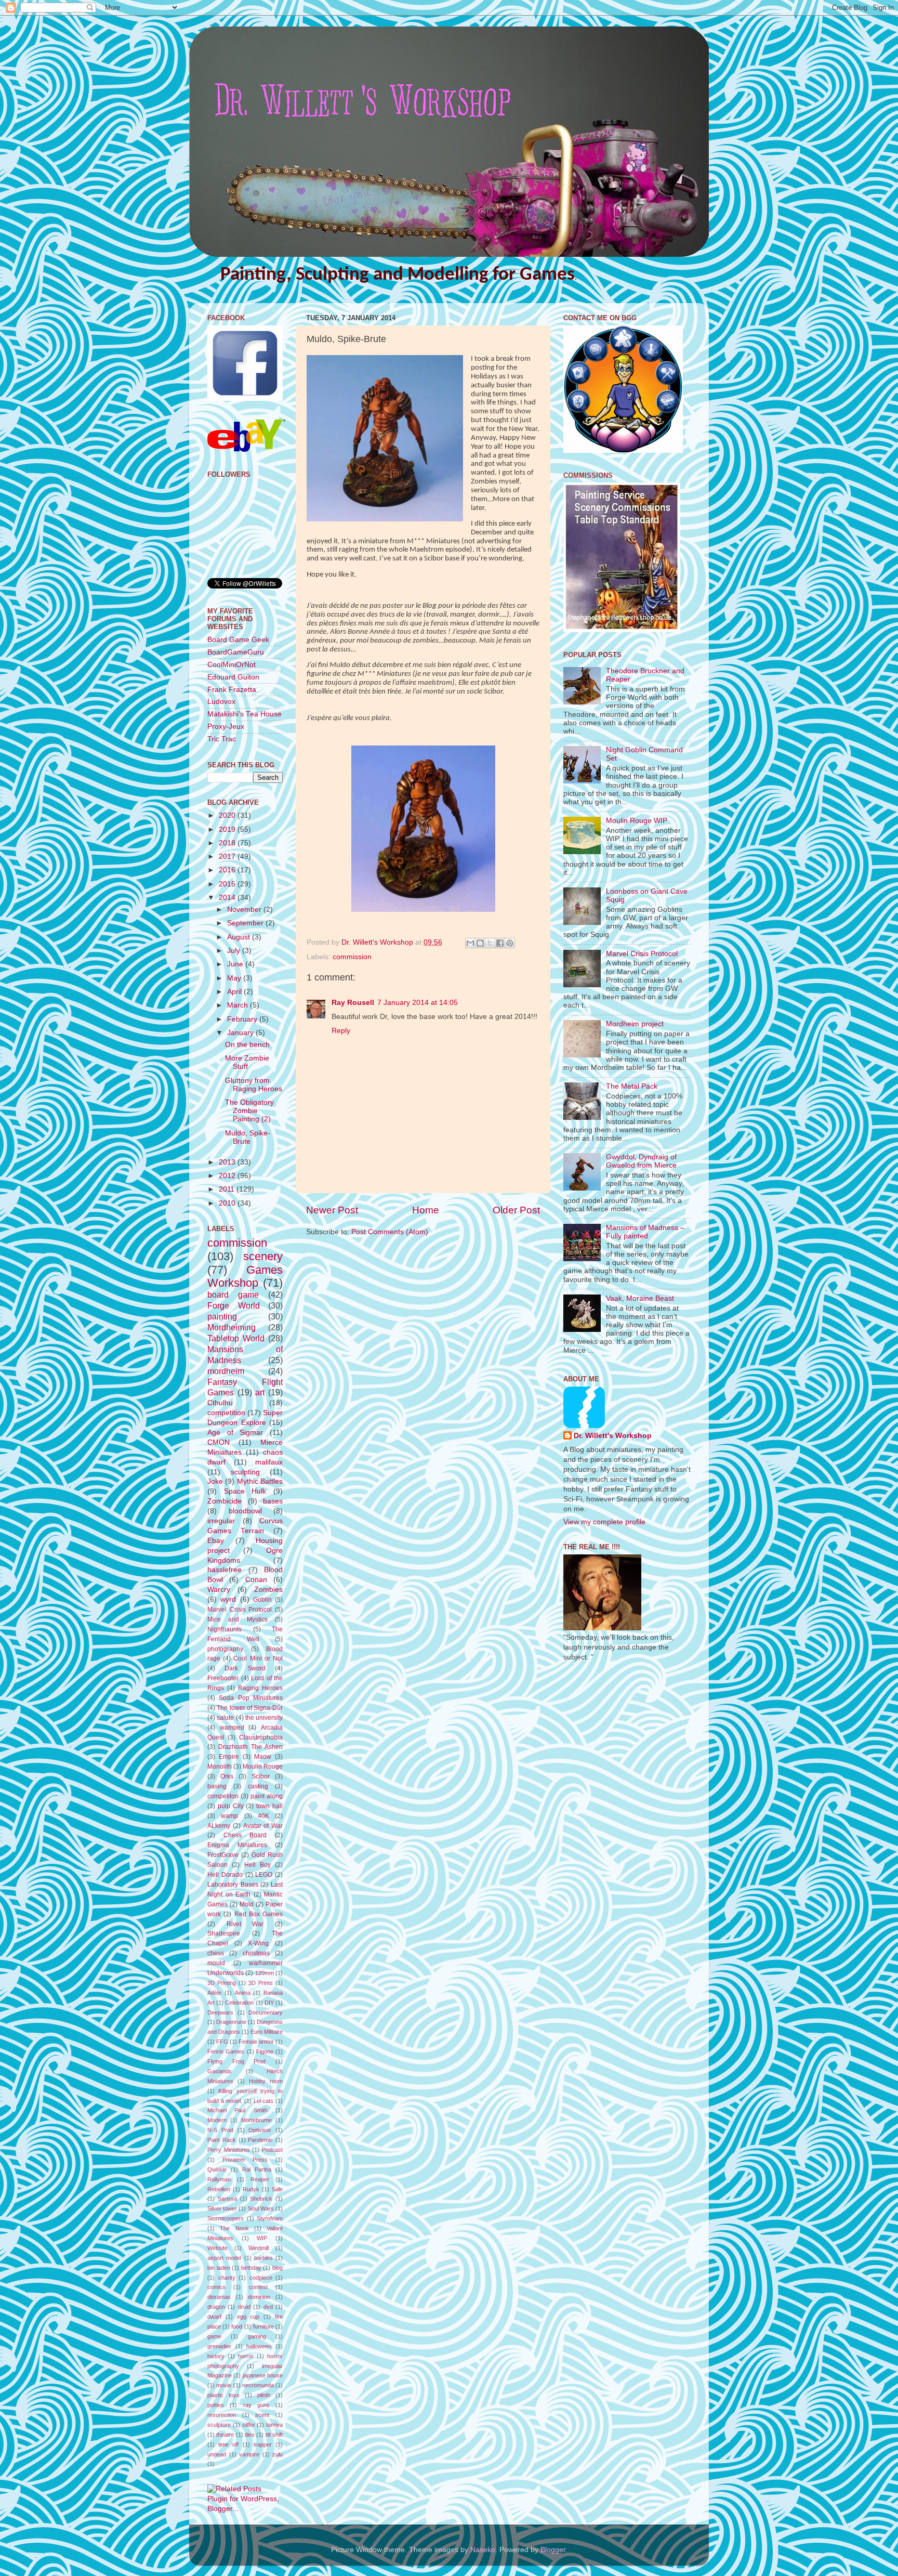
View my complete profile (604, 1522)
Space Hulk (245, 1491)
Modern (217, 2120)
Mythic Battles (260, 1481)
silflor (249, 2425)
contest (258, 2287)
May (235, 978)
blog (278, 2268)
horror (246, 2356)
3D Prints (261, 1983)
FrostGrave (223, 1855)
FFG (222, 2042)
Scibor (261, 1776)
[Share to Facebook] (500, 943)
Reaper (260, 2179)
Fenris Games (226, 2051)
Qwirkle (217, 2169)
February (243, 1019)
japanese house (263, 2375)
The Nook (234, 2228)
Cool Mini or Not (258, 1658)
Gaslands (220, 2071)
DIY (269, 2003)
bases (273, 1501)
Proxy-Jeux (226, 727)
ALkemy (219, 1826)
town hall (269, 1806)
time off (228, 2444)
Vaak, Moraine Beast (640, 1298)
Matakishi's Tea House (245, 714)
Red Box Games (259, 1914)
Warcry (219, 1590)
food (237, 2326)
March (239, 1005)
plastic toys (223, 2395)
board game (233, 1294)
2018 (228, 843)
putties (216, 2405)
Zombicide (224, 1501)
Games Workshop (245, 1277)
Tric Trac (222, 739)
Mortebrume (256, 2120)
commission (352, 957)
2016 (228, 870)
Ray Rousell (353, 1003)
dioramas (219, 2297)
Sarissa (227, 2199)
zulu (278, 2454)
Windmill (259, 2248)
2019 (228, 829)
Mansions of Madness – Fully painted (645, 1232)
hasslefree (224, 1570)
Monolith (220, 1767)
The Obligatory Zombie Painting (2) (249, 1111)
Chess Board (245, 1835)
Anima (243, 1993)
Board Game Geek (238, 640)
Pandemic (260, 2140)
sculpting (245, 1472)
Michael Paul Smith (237, 2110)
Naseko (483, 2550)
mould (216, 1963)
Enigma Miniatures (237, 1845)
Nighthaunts (224, 1629)
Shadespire (224, 1933)
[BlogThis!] (480, 943)
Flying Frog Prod (236, 2061)
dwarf (214, 2317)
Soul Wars (261, 2208)
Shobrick (261, 2199)
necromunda (258, 2385)
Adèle (214, 1993)
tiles (250, 2435)
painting (222, 1316)
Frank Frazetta (232, 690)
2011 (228, 1189)
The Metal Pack (632, 1086)
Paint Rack (222, 2140)
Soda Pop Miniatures (251, 1698)
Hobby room (266, 2081)
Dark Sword (245, 1668)
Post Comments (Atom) (390, 1232)
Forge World (234, 1305)
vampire (249, 2454)
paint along (267, 1796)
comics (216, 2287)
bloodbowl (245, 1511)
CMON (219, 1442)
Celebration (239, 2003)
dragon (216, 2307)
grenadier (219, 2346)
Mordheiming (232, 1327)
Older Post (516, 1210)
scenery (263, 1256)
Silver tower (222, 2208)
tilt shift (274, 2435)
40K (263, 1816)
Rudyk (251, 2189)
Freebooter (223, 1678)
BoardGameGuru (236, 652)
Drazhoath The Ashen (250, 1747)
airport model (224, 2258)
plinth (264, 2395)
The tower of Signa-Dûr (250, 1708)
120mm (265, 1973)
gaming (257, 2336)
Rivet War (245, 1924)
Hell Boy (257, 1865)
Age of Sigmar (235, 1433)
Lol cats (264, 2101)
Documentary (266, 2012)
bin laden (219, 2268)
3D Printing (222, 1983)
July (235, 951)
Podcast (272, 2150)
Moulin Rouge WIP (637, 821)
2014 (228, 898)
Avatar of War (263, 1826)
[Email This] (470, 943)
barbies (263, 2258)
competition (226, 1413)
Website (217, 2248)
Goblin (262, 1600)
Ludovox (221, 702)
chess (216, 1953)
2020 (228, 815)
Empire (229, 1757)
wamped (232, 1728)
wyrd (228, 1599)
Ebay (216, 1541)
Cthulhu (220, 1403)
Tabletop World (236, 1338)
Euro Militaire (267, 2032)
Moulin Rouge (263, 1767)
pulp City (231, 1806)
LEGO (264, 1875)
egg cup (248, 2317)
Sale (277, 2189)
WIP (262, 2238)
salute (225, 1718)
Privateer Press (245, 2160)
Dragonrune (231, 2022)
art (260, 1392)
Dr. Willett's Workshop (613, 1436)
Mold (247, 1904)
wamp (229, 1816)
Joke (215, 1481)
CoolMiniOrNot (232, 665)
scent (262, 2415)
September (246, 923)
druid (244, 2307)
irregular (221, 1521)
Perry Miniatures (229, 2150)
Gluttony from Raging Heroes (254, 1085)
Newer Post (332, 1210)
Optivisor (260, 2130)
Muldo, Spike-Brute (248, 1137)
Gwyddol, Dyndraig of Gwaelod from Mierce (641, 1161)
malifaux (269, 1462)
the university (264, 1718)
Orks (227, 1776)
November (245, 910)
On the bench (247, 1045)
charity (227, 2278)
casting (258, 1786)
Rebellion (219, 2189)
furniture (263, 2326)
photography (225, 1649)
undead (217, 2454)
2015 (228, 884)
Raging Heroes (260, 1688)
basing (217, 1786)
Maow (263, 1757)
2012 (228, 1176)
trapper (263, 2444)
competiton (223, 1796)
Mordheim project (635, 1024)
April (235, 992)
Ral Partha (257, 2169)
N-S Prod (220, 2130)
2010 (228, 1203)
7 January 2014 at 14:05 (418, 1003)
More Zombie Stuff (247, 1062)
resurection (222, 2415)
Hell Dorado (225, 1875)
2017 (228, 857)
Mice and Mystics (237, 1619)
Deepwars (220, 2012)
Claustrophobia (261, 1737)
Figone (265, 2051)
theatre (225, 2435)
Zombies (268, 1590)
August (240, 937)
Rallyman (219, 2179)
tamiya (274, 2425)
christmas (256, 1953)
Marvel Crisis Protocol (240, 1610)
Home (426, 1210)
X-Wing (258, 1943)
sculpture (219, 2425)
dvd (268, 2307)
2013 (228, 1162)
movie (224, 2385)
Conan (256, 1580)
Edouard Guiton (233, 677)
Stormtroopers (226, 2218)
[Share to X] (490, 943)
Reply (341, 1031)
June (236, 964)
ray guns (256, 2405)
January (241, 1033)
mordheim (226, 1371)
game (214, 2336)
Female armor (256, 2042)
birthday (251, 2268)
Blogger (553, 2550)
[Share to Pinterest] (510, 943)
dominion (259, 2297)
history (216, 2356)
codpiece (261, 2278)
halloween (259, 2346)
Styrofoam (270, 2218)
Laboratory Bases (233, 1885)
